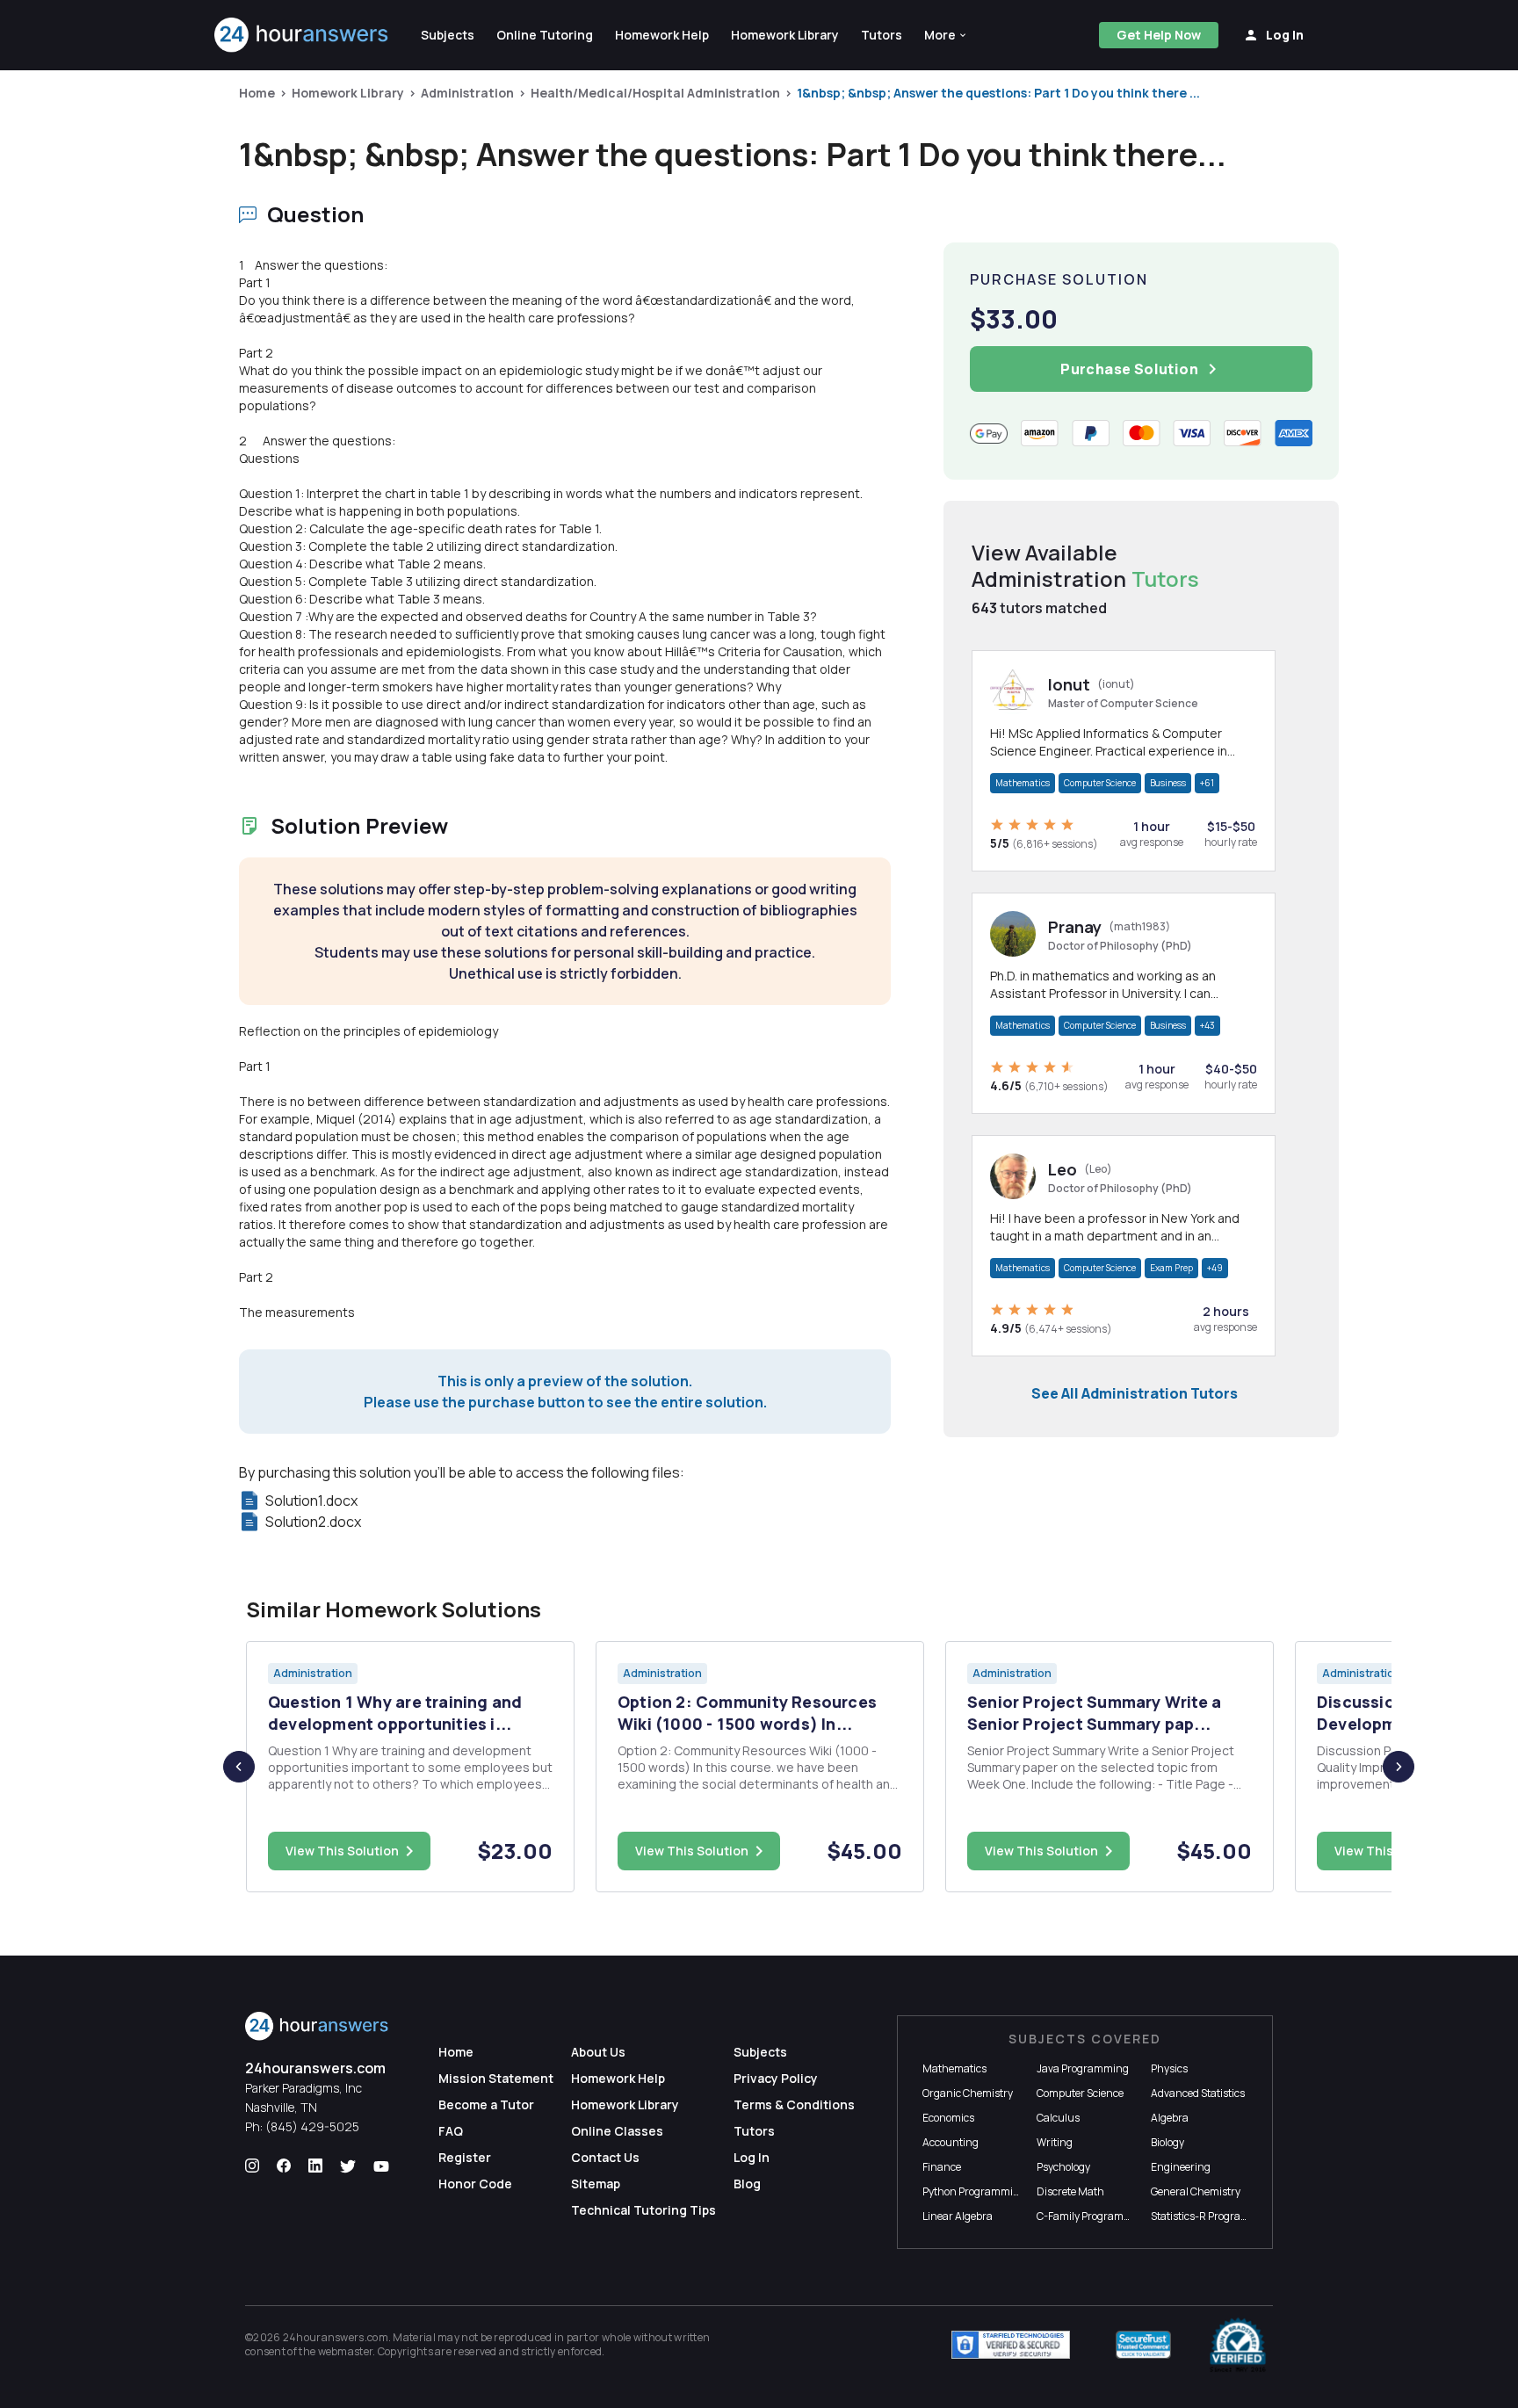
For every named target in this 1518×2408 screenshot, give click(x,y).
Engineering (1181, 2167)
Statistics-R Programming (1213, 2216)
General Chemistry (1196, 2191)
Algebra (1170, 2118)
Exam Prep (1171, 1268)
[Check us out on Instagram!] (252, 2166)
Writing (1055, 2142)
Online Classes (617, 2131)
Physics (1169, 2068)
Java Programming (1083, 2068)
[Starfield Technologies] (1011, 2345)
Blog (747, 2184)
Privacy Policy (776, 2078)
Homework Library (348, 93)
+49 (1215, 1268)
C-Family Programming (1093, 2216)
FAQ (451, 2131)
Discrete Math (1070, 2191)
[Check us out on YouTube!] (381, 2166)
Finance (942, 2167)
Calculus (1058, 2118)
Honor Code (475, 2184)
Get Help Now (1159, 35)
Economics (948, 2118)
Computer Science (1100, 783)
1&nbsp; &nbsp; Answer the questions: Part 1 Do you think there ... (998, 93)
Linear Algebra (958, 2216)
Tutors (754, 2131)
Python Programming (974, 2191)
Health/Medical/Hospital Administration (655, 93)
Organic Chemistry (968, 2093)
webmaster (346, 2351)
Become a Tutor (486, 2104)
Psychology (1063, 2167)
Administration (467, 93)
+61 (1207, 783)
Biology (1167, 2142)
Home (257, 93)
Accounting (951, 2142)
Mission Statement (496, 2078)
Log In (752, 2157)
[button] (946, 35)
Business (1168, 783)
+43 (1207, 1025)
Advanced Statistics (1198, 2093)
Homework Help (618, 2078)
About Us (598, 2052)
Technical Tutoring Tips (643, 2210)
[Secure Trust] (1143, 2345)
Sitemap (596, 2184)
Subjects (760, 2052)
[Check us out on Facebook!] (284, 2166)
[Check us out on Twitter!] (348, 2166)
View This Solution (342, 1851)
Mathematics (1023, 783)
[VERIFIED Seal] (1238, 2345)
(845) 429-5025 (312, 2126)
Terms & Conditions (794, 2104)
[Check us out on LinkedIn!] (315, 2166)
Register (465, 2157)
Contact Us (605, 2157)
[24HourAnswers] (302, 35)
